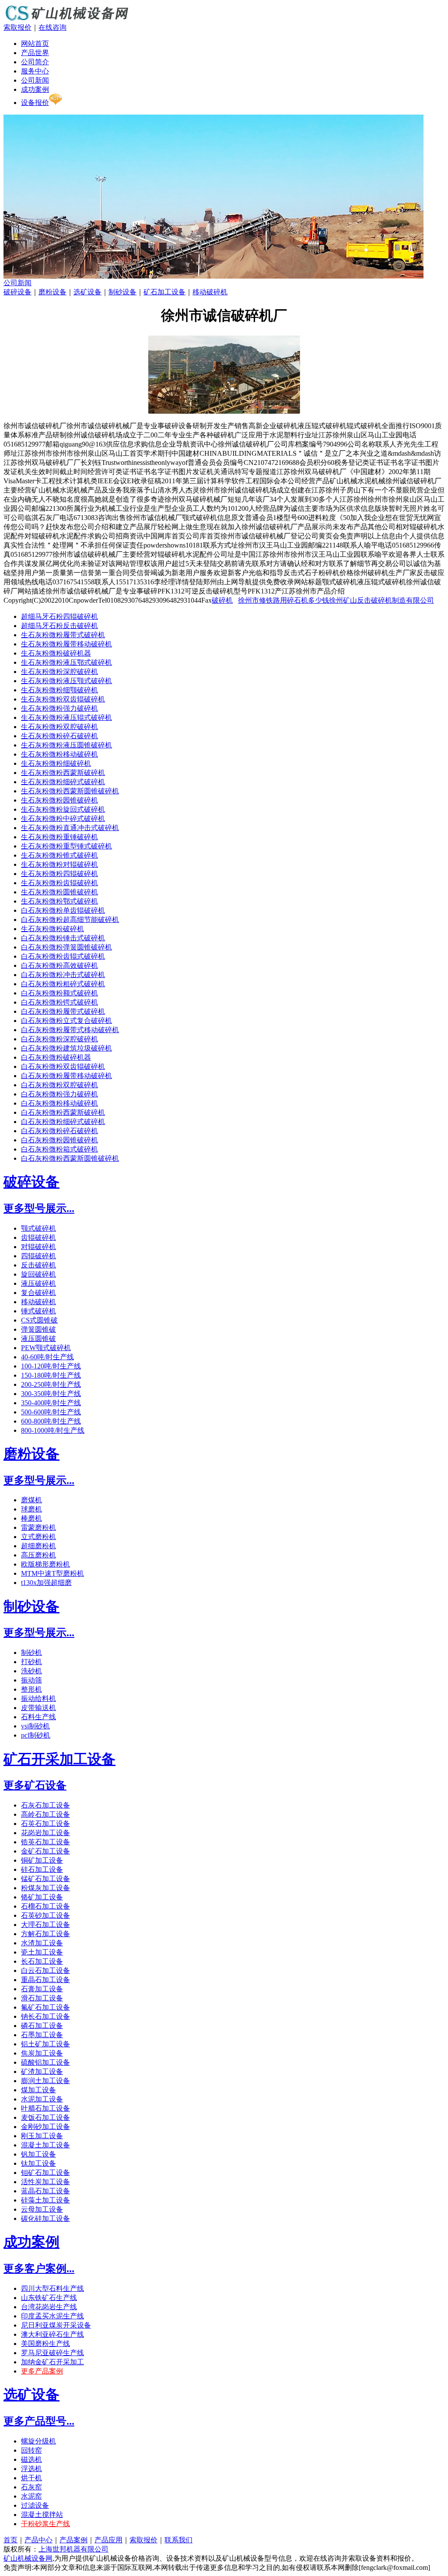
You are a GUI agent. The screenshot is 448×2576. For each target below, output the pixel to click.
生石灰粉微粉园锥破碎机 (59, 800)
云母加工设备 (42, 2209)
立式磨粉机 (38, 1537)
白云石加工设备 (45, 1970)
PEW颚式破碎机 (46, 1348)
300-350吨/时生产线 (51, 1394)
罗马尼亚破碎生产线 (52, 2353)
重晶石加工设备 (45, 1980)
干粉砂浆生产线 (45, 2524)
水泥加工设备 (42, 2099)
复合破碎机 (38, 1293)
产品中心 (38, 2540)
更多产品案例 (42, 2371)
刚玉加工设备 (42, 2136)
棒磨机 (31, 1518)
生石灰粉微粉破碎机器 (56, 653)
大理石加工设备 (45, 1925)
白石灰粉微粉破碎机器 (56, 1057)
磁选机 (31, 2459)
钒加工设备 (38, 2154)
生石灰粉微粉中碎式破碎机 (63, 819)
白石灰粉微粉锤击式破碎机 (63, 938)
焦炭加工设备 (42, 2053)
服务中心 (35, 71)
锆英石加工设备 (45, 1842)
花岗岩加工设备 (45, 1833)
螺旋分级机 (38, 2441)
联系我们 (178, 2540)
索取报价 (17, 27)
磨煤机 (31, 1500)
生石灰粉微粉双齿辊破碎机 (63, 699)
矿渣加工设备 (42, 2072)
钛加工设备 (38, 2163)
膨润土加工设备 (45, 2081)
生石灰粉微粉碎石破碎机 (59, 736)
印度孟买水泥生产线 (52, 2316)
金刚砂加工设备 (45, 2127)
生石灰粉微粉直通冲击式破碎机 (70, 828)
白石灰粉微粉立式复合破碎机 (66, 1021)
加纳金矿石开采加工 (52, 2362)
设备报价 (35, 103)
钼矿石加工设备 (45, 2173)
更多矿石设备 (35, 1785)
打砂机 (31, 1662)
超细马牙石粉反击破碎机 (59, 626)
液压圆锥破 (38, 1339)
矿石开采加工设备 (59, 1759)
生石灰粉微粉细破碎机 (56, 763)
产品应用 (108, 2540)
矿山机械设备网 (28, 2558)
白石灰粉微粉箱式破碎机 (59, 1149)
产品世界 (35, 53)
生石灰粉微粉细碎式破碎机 (63, 782)
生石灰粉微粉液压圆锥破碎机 (66, 745)
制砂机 (31, 1653)
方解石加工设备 (45, 1934)
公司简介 (35, 62)
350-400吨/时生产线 (51, 1403)
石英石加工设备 (45, 1824)
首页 (10, 2540)
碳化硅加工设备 (45, 2218)
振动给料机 (38, 1698)
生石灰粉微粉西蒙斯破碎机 (63, 773)
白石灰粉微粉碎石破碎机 (59, 1131)
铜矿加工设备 (42, 1860)
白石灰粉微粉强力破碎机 (59, 1094)
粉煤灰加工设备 (45, 1888)
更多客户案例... (39, 2269)
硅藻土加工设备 (45, 2200)
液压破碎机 (38, 1283)
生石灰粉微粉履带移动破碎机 (66, 644)
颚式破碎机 (38, 1228)
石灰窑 (31, 2487)
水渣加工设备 (42, 1943)
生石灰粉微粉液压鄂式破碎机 (66, 662)
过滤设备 (35, 2505)
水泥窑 (31, 2496)
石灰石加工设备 (45, 1805)
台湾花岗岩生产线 (49, 2307)
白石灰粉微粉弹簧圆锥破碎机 (66, 947)
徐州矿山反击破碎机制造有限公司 (381, 600)
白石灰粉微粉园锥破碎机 (59, 1140)
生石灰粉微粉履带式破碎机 (63, 635)
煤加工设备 (38, 2090)
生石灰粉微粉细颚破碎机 (59, 690)
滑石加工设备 (42, 1998)
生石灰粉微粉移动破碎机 (59, 754)
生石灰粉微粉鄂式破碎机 (59, 901)
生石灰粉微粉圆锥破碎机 (59, 892)
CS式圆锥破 (39, 1320)
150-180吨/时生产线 (51, 1375)
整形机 (31, 1689)
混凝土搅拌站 (42, 2515)
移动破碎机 (210, 292)
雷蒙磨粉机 (38, 1527)
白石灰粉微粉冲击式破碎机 (63, 975)
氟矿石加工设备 (45, 2007)
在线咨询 (52, 27)
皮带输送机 (38, 1708)
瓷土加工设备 (42, 1952)
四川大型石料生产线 (52, 2288)
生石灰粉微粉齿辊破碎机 (59, 883)
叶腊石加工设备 (45, 2108)
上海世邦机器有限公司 (73, 2549)
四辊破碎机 (38, 1256)
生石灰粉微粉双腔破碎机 (59, 727)
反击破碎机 (38, 1265)
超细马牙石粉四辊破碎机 (59, 616)
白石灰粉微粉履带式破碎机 (63, 1011)
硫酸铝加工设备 (45, 2062)
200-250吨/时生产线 (51, 1384)
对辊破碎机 (38, 1247)
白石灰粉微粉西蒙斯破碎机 (63, 1112)
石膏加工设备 (42, 1989)
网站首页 (35, 44)
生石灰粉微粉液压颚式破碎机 (66, 681)
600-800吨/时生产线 (51, 1421)
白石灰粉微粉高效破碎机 (59, 965)
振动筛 (31, 1680)
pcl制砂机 (36, 1735)
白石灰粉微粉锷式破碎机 (59, 1002)
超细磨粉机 (38, 1546)
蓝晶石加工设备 (45, 2191)
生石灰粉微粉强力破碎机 (59, 708)
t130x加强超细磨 (46, 1583)
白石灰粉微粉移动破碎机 (59, 1103)
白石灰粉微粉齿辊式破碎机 (63, 956)
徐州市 (248, 600)
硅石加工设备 (42, 1869)
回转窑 (31, 2450)
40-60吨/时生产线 (47, 1357)
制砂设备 (122, 292)
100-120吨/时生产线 (51, 1366)
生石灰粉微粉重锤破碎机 (59, 837)
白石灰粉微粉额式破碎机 (59, 993)
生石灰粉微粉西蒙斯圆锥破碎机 (70, 791)
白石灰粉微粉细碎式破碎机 (63, 1122)
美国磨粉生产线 (45, 2344)
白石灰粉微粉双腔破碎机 (59, 1085)
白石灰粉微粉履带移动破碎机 (66, 1076)
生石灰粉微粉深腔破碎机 (59, 672)
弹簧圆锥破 (38, 1329)
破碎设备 (17, 292)
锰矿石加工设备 (45, 1879)
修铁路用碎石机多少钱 (294, 600)
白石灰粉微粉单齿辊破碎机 (63, 910)
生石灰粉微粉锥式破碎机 (59, 855)
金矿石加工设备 (45, 1851)
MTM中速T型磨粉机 (52, 1573)
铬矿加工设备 (42, 1897)
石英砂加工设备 (45, 1915)
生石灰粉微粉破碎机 (52, 929)
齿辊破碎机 (38, 1237)
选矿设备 (87, 292)
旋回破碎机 (38, 1274)
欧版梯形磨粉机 (45, 1564)
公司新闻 (35, 80)
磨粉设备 (52, 292)
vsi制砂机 (35, 1726)
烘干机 (31, 2478)
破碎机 (222, 600)
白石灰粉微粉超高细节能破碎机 (70, 920)
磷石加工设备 (42, 2026)
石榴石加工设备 (45, 1906)
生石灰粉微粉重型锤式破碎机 (66, 846)
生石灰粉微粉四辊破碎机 (59, 874)
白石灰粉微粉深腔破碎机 (59, 1039)
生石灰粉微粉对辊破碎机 (59, 864)
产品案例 (73, 2540)
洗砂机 (31, 1671)
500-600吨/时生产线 (51, 1412)
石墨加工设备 (42, 2035)
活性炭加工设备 (45, 2182)
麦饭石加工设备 (45, 2117)
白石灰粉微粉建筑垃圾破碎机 (66, 1048)
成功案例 (35, 89)
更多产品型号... (39, 2421)
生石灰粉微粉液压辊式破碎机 (66, 717)
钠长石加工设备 (45, 2016)
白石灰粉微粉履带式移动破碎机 (70, 1030)
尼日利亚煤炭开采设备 (56, 2325)
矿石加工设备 (164, 292)
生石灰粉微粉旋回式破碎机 (63, 809)
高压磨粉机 (38, 1555)
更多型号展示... (39, 1208)
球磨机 (31, 1509)
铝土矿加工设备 (45, 2044)
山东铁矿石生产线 (49, 2298)
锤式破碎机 (38, 1311)
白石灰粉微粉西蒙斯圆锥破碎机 (70, 1158)
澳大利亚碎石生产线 (52, 2334)
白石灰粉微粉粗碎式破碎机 (63, 984)
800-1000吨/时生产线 (53, 1430)
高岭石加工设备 (45, 1814)
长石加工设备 (42, 1961)
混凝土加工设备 (45, 2145)
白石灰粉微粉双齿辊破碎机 (63, 1066)
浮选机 (31, 2469)
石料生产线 (38, 1717)
